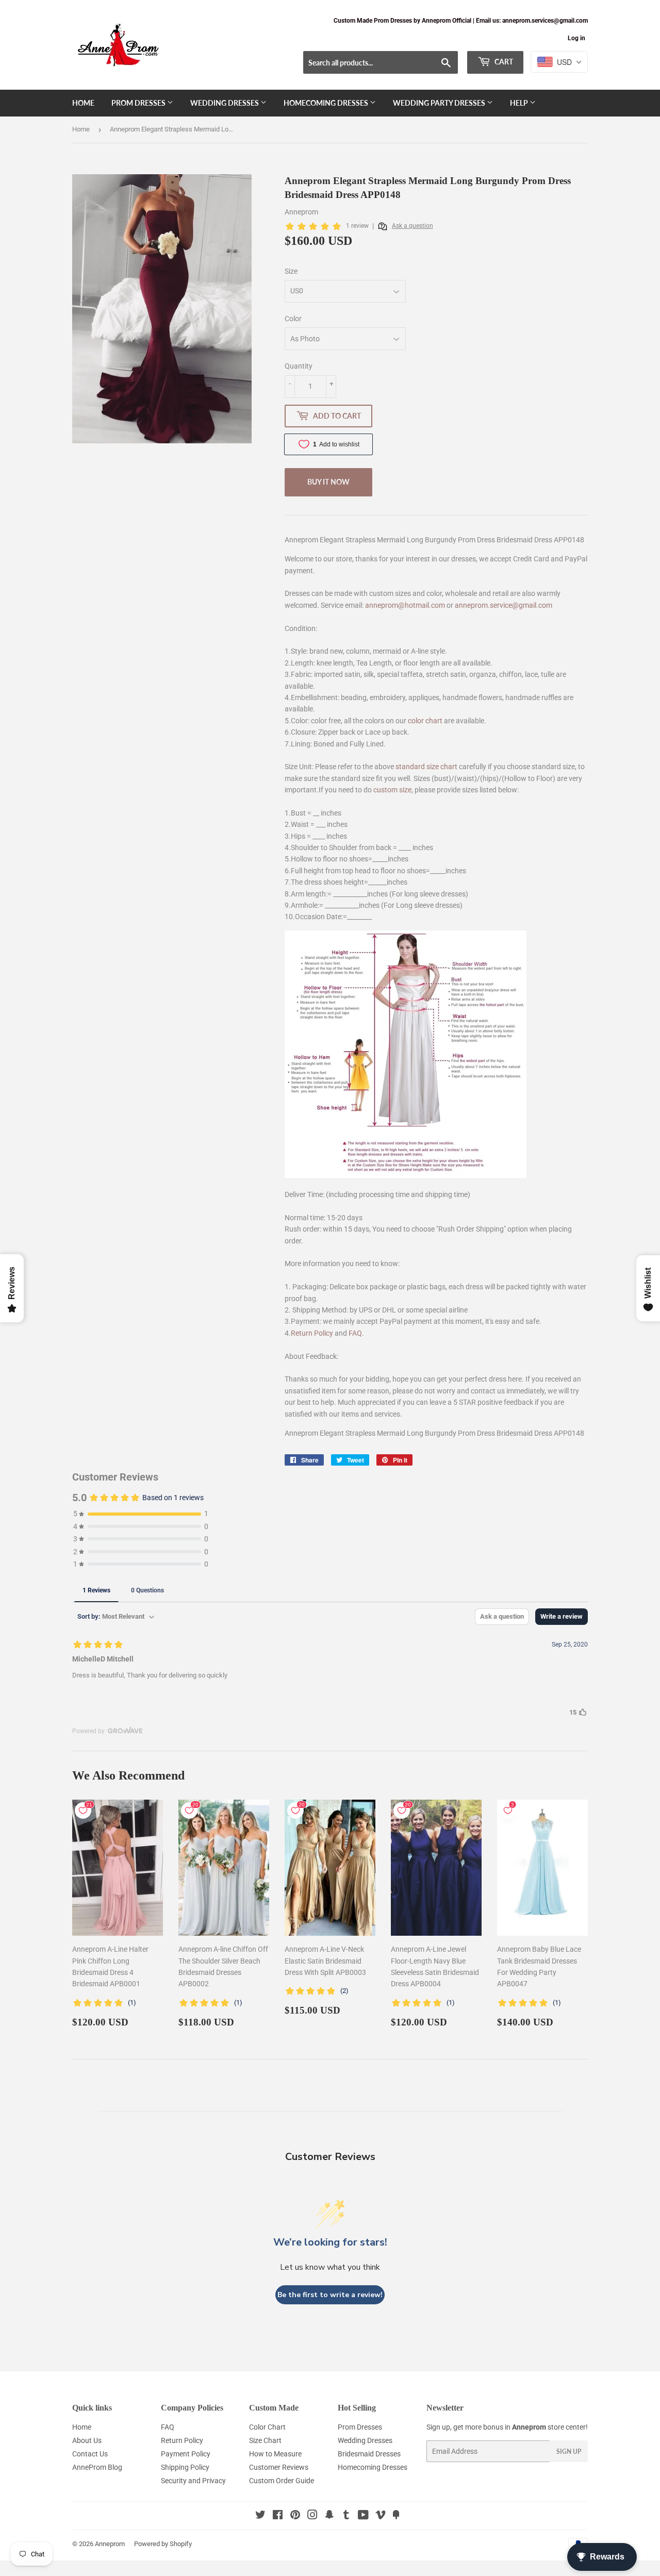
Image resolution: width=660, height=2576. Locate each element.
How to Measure (275, 2454)
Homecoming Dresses (327, 103)
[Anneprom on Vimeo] (381, 2516)
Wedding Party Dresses (440, 103)
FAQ (355, 1333)
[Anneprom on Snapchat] (329, 2516)
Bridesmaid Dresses (369, 2454)
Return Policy (312, 1333)
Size (291, 271)
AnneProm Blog (97, 2467)
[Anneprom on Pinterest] (295, 2516)
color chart (425, 721)
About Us (87, 2440)
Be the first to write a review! (330, 2295)
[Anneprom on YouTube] (363, 2516)
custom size (392, 790)
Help (520, 103)
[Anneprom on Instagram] (312, 2516)
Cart (503, 62)
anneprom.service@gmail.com (504, 605)
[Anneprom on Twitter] (260, 2516)
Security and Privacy (193, 2481)
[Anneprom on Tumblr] (346, 2516)
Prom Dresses (139, 103)
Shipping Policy (185, 2467)
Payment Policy (186, 2454)
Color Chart (267, 2427)
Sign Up (569, 2452)
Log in (576, 38)
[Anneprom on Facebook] (278, 2516)
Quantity (299, 366)
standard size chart (426, 767)
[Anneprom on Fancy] (396, 2516)
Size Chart (265, 2440)
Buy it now (328, 482)
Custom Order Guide (282, 2481)
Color (293, 319)
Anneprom (110, 2544)
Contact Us (90, 2454)
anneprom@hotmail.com (405, 605)
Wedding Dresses (225, 103)
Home (83, 103)
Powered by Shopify (163, 2544)
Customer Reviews (279, 2467)
